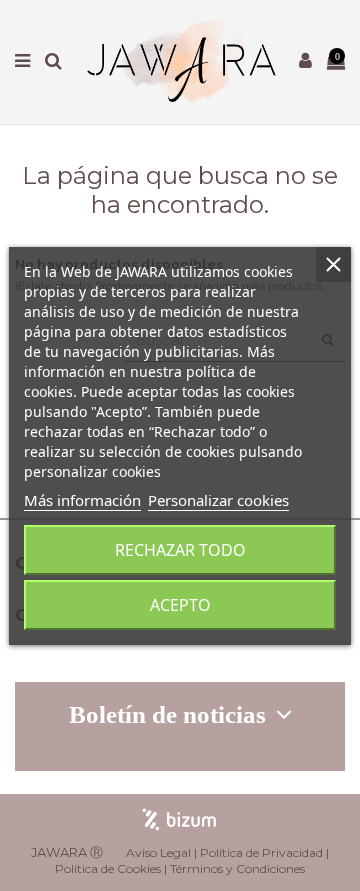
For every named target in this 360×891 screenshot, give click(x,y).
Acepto (180, 605)
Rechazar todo (180, 550)
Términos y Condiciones (237, 868)
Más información (82, 500)
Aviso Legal (158, 852)
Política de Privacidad (261, 852)
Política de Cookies (108, 868)
